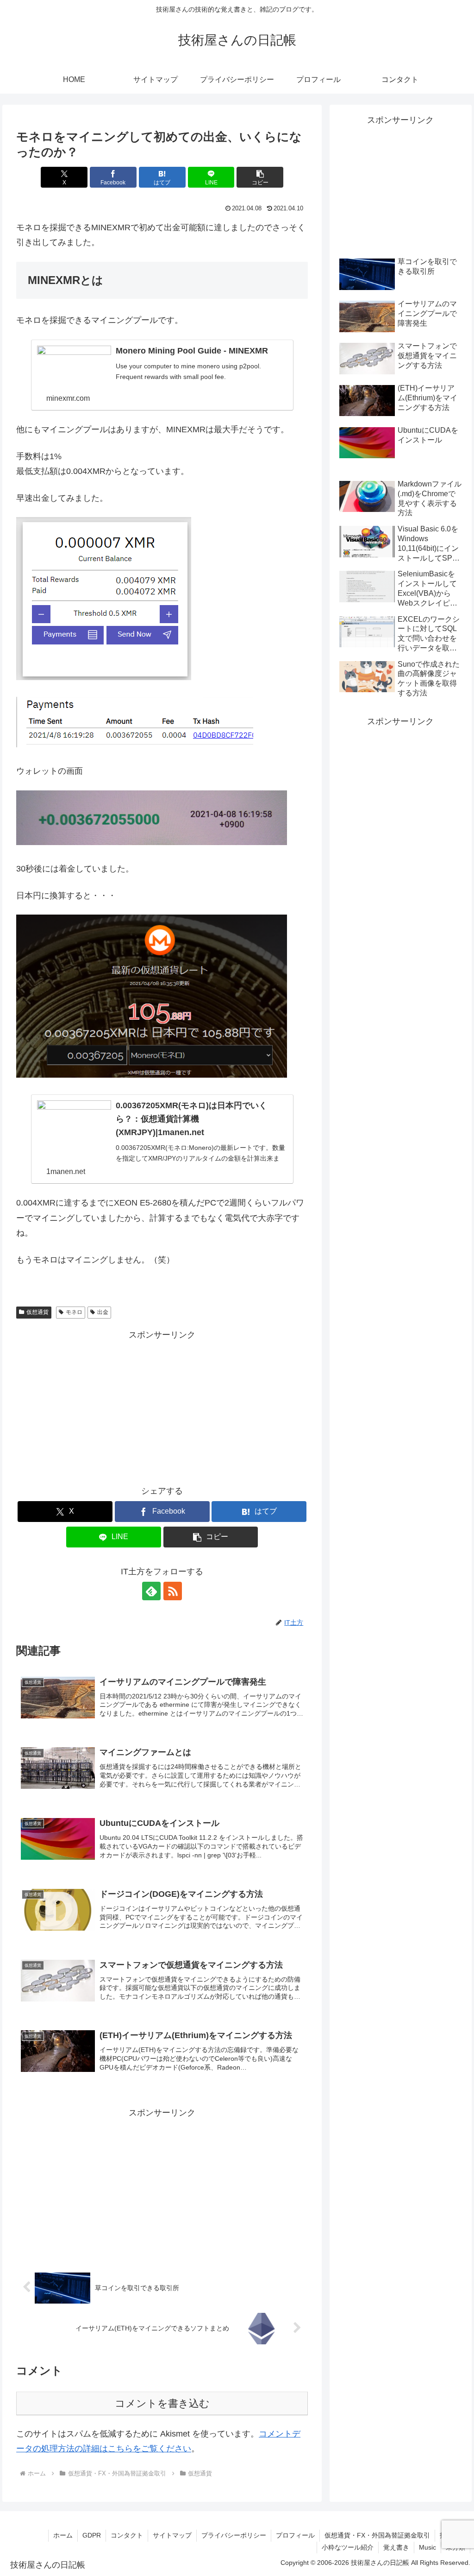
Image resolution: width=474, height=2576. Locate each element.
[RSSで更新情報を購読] (173, 1591)
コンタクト (127, 2535)
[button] (260, 177)
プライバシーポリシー (234, 2535)
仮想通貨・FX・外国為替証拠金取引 (377, 2535)
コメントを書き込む (162, 2403)
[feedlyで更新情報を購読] (151, 1591)
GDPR (92, 2535)
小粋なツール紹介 (348, 2547)
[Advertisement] (162, 1407)
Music (427, 2547)
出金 (103, 1312)
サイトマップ (172, 2535)
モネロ (74, 1312)
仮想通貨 (37, 1312)
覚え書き (396, 2547)
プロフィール (295, 2535)
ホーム (63, 2535)
